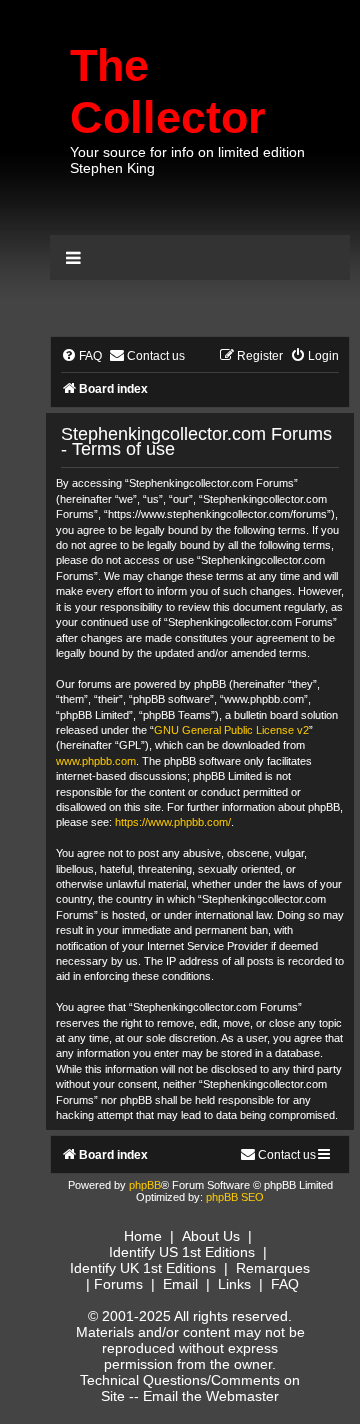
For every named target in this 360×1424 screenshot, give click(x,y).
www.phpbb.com (96, 761)
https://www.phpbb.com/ (173, 822)
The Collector (168, 91)
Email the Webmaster (211, 1396)
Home (143, 1236)
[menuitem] (81, 356)
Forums (118, 1284)
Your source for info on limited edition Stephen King (187, 160)
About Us (211, 1236)
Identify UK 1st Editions (143, 1268)
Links (234, 1284)
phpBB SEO (235, 1197)
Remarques (273, 1268)
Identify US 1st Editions (182, 1252)
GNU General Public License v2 (231, 730)
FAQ (285, 1284)
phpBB (145, 1185)
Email (180, 1284)
